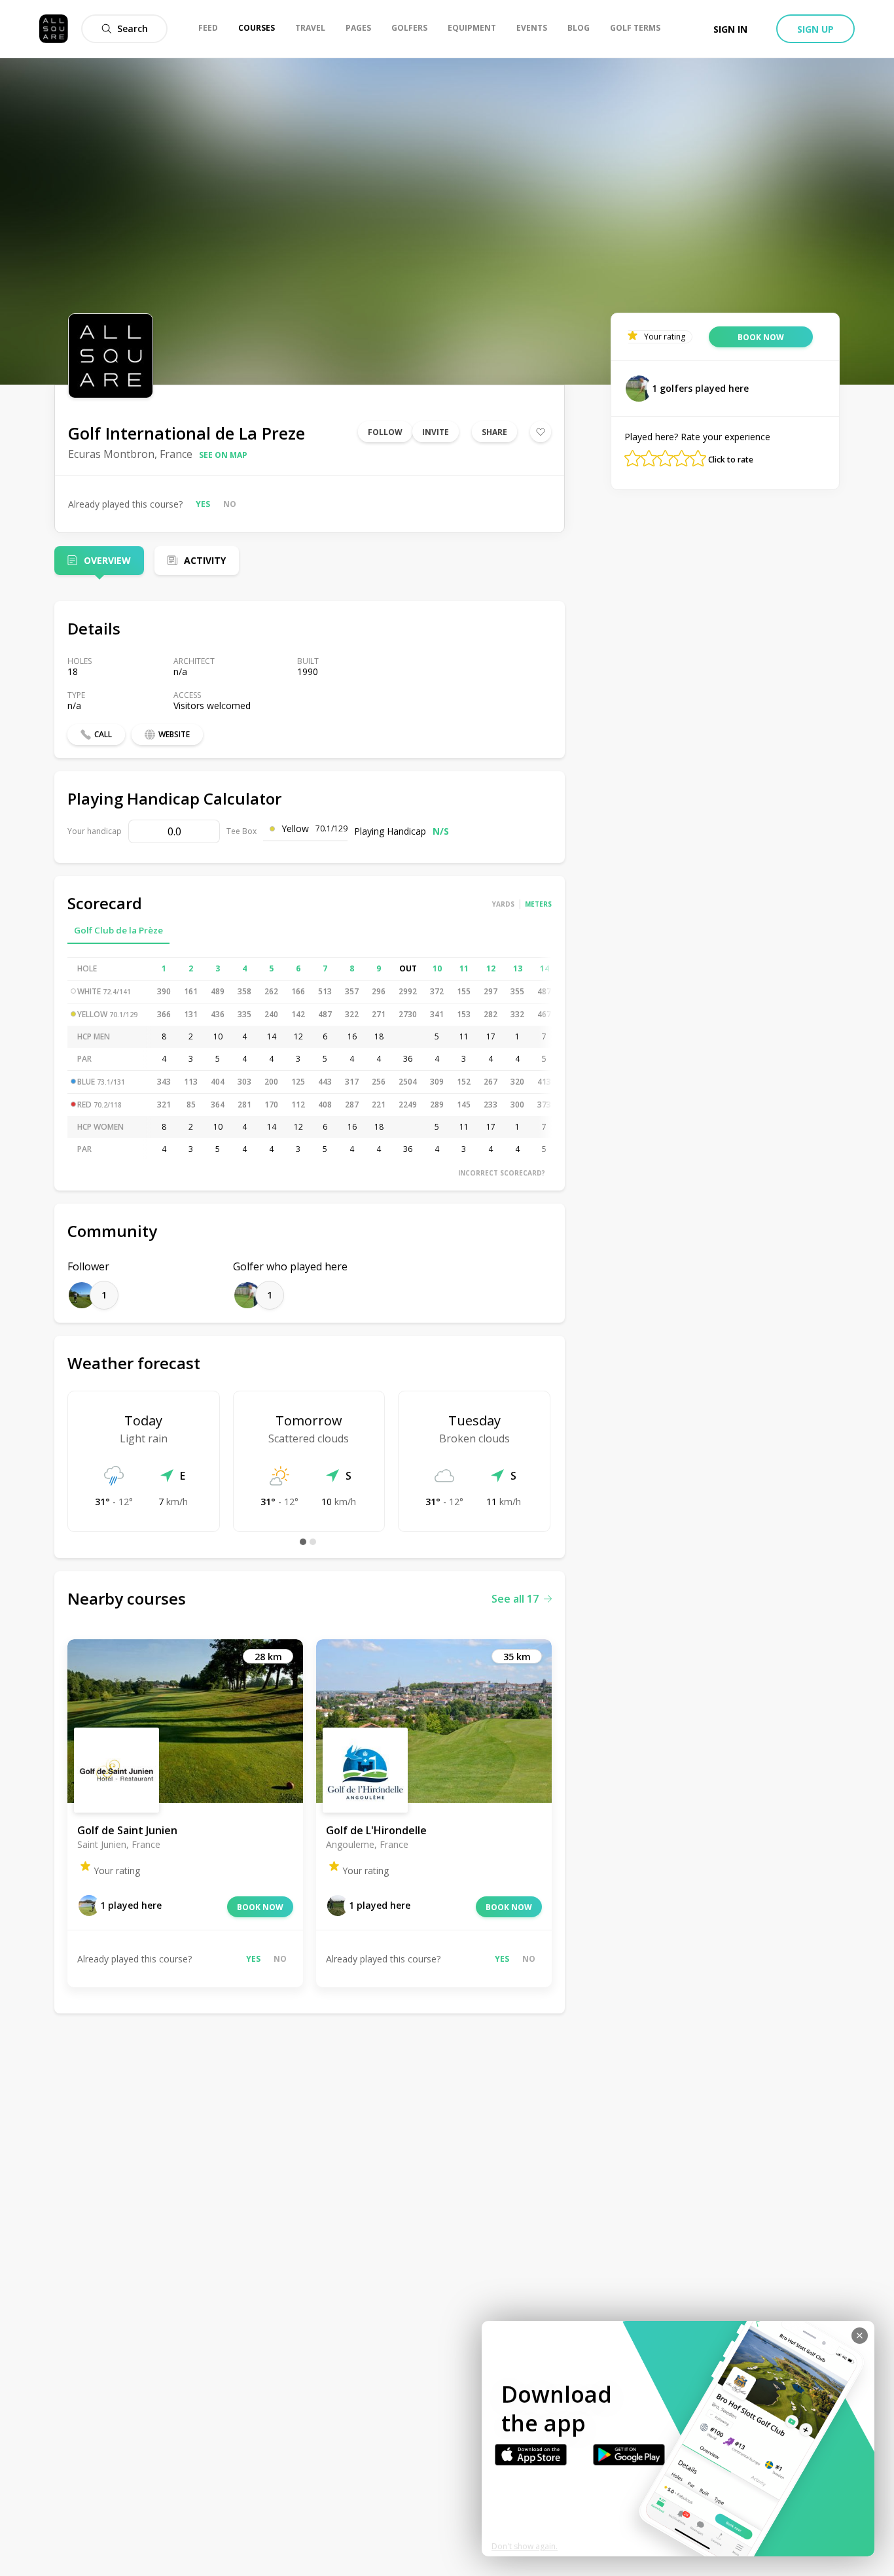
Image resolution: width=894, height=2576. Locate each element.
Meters (538, 904)
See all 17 (515, 1599)
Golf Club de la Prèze (118, 930)
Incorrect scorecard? (502, 1173)
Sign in (730, 29)
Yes (203, 504)
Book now (260, 1907)
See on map (223, 455)
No (230, 504)
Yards (503, 904)
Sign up (815, 29)
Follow (385, 432)
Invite (436, 432)
